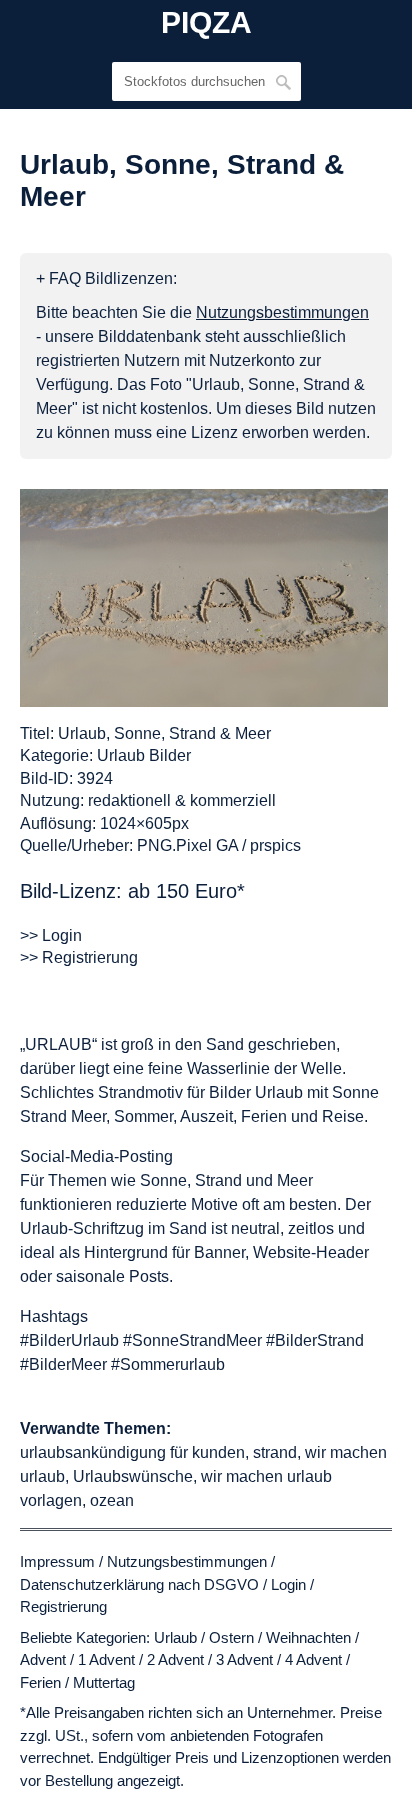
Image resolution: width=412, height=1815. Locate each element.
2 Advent (175, 1659)
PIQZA (206, 23)
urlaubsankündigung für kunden (132, 1452)
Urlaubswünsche (133, 1476)
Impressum (57, 1561)
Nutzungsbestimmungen (187, 1561)
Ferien (40, 1682)
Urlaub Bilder (144, 755)
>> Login (51, 935)
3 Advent (244, 1659)
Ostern (231, 1637)
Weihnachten (308, 1637)
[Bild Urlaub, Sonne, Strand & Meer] (204, 598)
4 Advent (313, 1659)
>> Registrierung (79, 957)
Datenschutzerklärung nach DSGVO (139, 1584)
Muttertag (104, 1682)
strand (275, 1452)
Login (288, 1584)
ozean (112, 1500)
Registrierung (63, 1606)
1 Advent (106, 1659)
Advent (43, 1659)
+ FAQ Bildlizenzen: (106, 278)
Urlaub (175, 1637)
